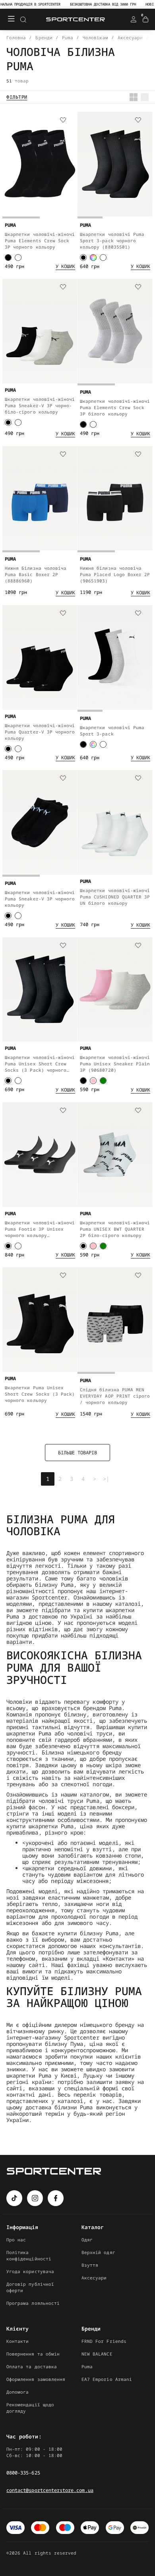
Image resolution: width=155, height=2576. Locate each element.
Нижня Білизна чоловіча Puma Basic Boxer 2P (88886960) (36, 574)
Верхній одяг (98, 2252)
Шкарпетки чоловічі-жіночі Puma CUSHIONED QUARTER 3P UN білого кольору (115, 897)
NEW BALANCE (97, 2354)
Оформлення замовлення (36, 2379)
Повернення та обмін (33, 2354)
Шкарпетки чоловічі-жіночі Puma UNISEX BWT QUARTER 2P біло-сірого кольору (115, 1229)
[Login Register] (134, 19)
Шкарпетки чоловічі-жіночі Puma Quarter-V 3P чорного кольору (40, 732)
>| (106, 1479)
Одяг (87, 2240)
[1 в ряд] (145, 97)
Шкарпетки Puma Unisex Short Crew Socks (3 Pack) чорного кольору (40, 1394)
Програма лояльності (33, 2303)
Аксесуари (94, 2278)
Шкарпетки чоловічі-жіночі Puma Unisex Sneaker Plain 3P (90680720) (115, 1064)
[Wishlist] (63, 121)
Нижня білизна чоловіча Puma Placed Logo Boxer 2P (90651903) (115, 574)
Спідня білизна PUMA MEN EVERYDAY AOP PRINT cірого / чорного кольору (115, 1396)
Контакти (17, 2341)
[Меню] (11, 19)
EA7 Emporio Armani (107, 2379)
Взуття (90, 2265)
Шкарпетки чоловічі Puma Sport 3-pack (112, 731)
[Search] (23, 19)
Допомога (17, 2392)
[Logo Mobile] (76, 20)
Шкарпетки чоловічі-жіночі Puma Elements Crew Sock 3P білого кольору (115, 407)
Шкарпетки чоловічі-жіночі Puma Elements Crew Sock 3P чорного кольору (40, 240)
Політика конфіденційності (29, 2255)
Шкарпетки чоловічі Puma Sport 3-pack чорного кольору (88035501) (112, 240)
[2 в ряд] (134, 97)
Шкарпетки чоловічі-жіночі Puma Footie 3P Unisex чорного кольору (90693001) (40, 1229)
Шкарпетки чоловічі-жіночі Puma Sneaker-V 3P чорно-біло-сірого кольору (40, 405)
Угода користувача (30, 2271)
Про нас (16, 2240)
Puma (87, 2366)
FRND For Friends (104, 2341)
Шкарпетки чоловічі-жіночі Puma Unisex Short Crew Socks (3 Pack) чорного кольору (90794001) (40, 1064)
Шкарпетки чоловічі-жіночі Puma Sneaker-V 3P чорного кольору (40, 899)
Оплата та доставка (32, 2366)
